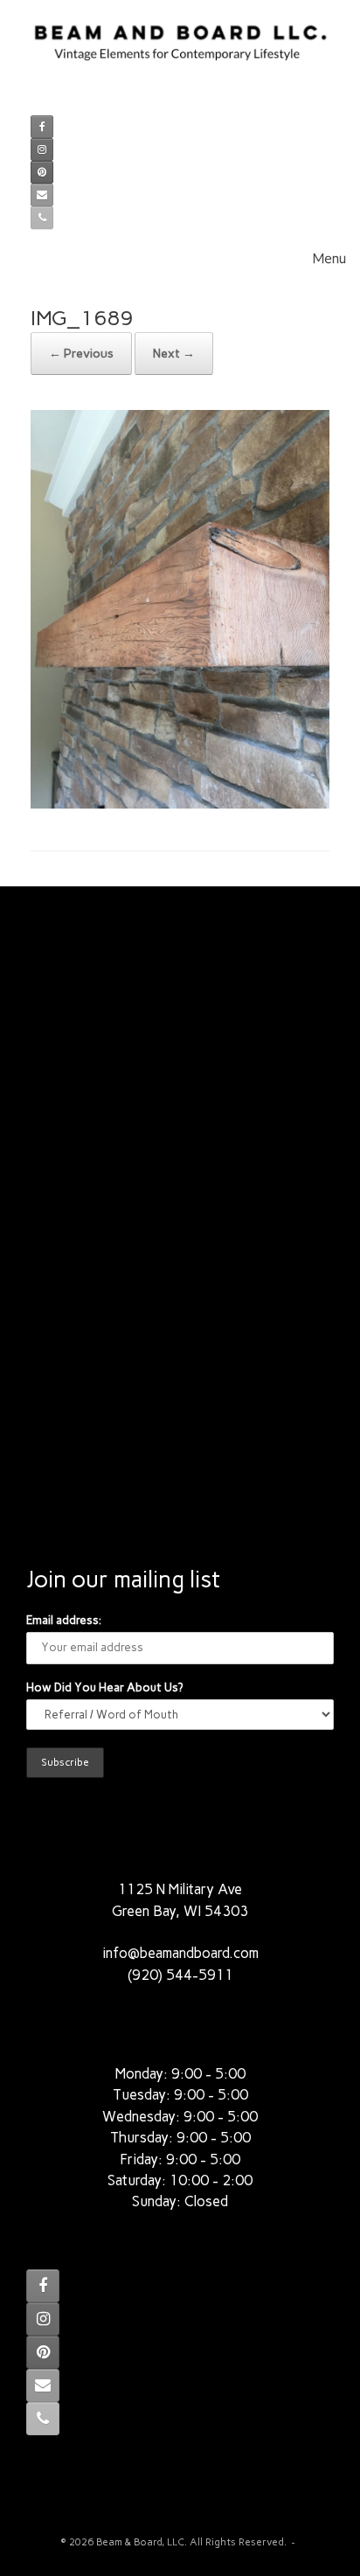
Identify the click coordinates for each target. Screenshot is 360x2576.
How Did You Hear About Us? (104, 1687)
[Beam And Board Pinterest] (42, 172)
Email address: (64, 1620)
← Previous (81, 354)
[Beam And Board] (180, 52)
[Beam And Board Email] (42, 195)
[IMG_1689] (180, 804)
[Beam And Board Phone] (42, 218)
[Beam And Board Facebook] (42, 127)
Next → (174, 354)
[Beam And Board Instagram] (42, 149)
